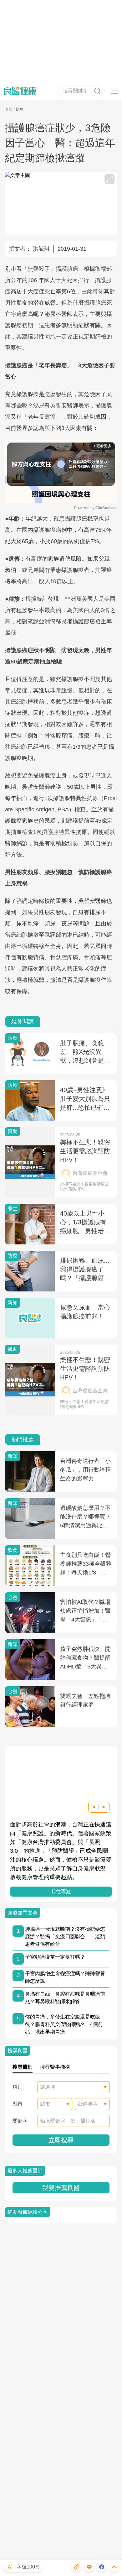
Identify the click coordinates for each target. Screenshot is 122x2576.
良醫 (9, 109)
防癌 (20, 109)
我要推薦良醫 (61, 2188)
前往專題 (61, 1891)
